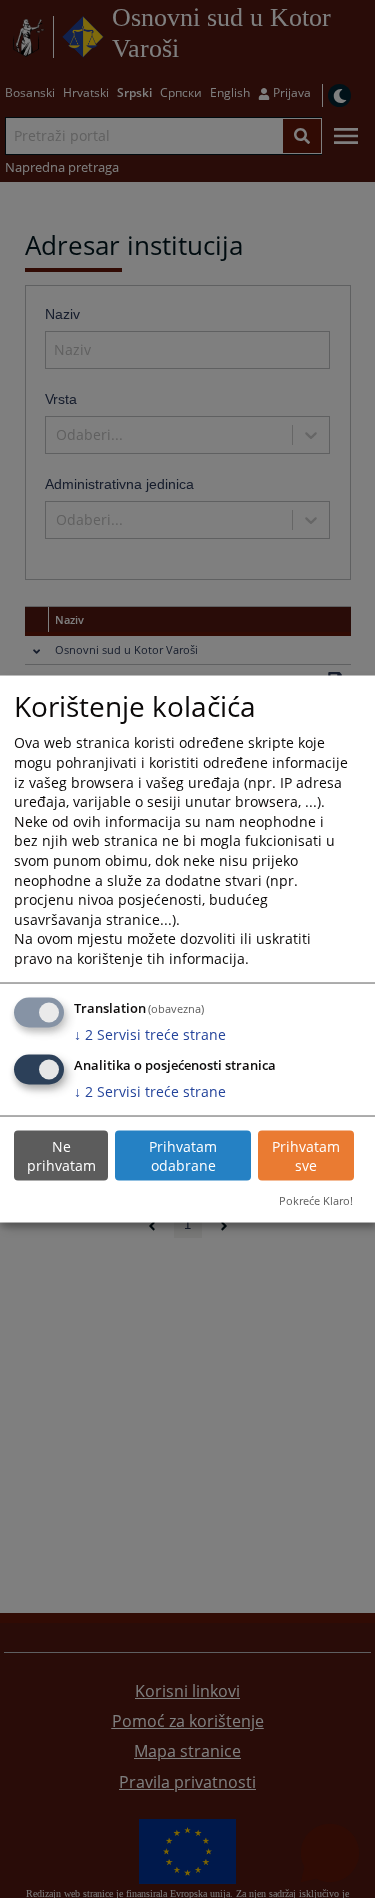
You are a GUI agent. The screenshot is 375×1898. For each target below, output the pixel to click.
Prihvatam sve (306, 1155)
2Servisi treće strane (150, 1033)
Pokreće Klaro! (316, 1200)
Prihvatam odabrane (183, 1155)
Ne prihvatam (61, 1155)
